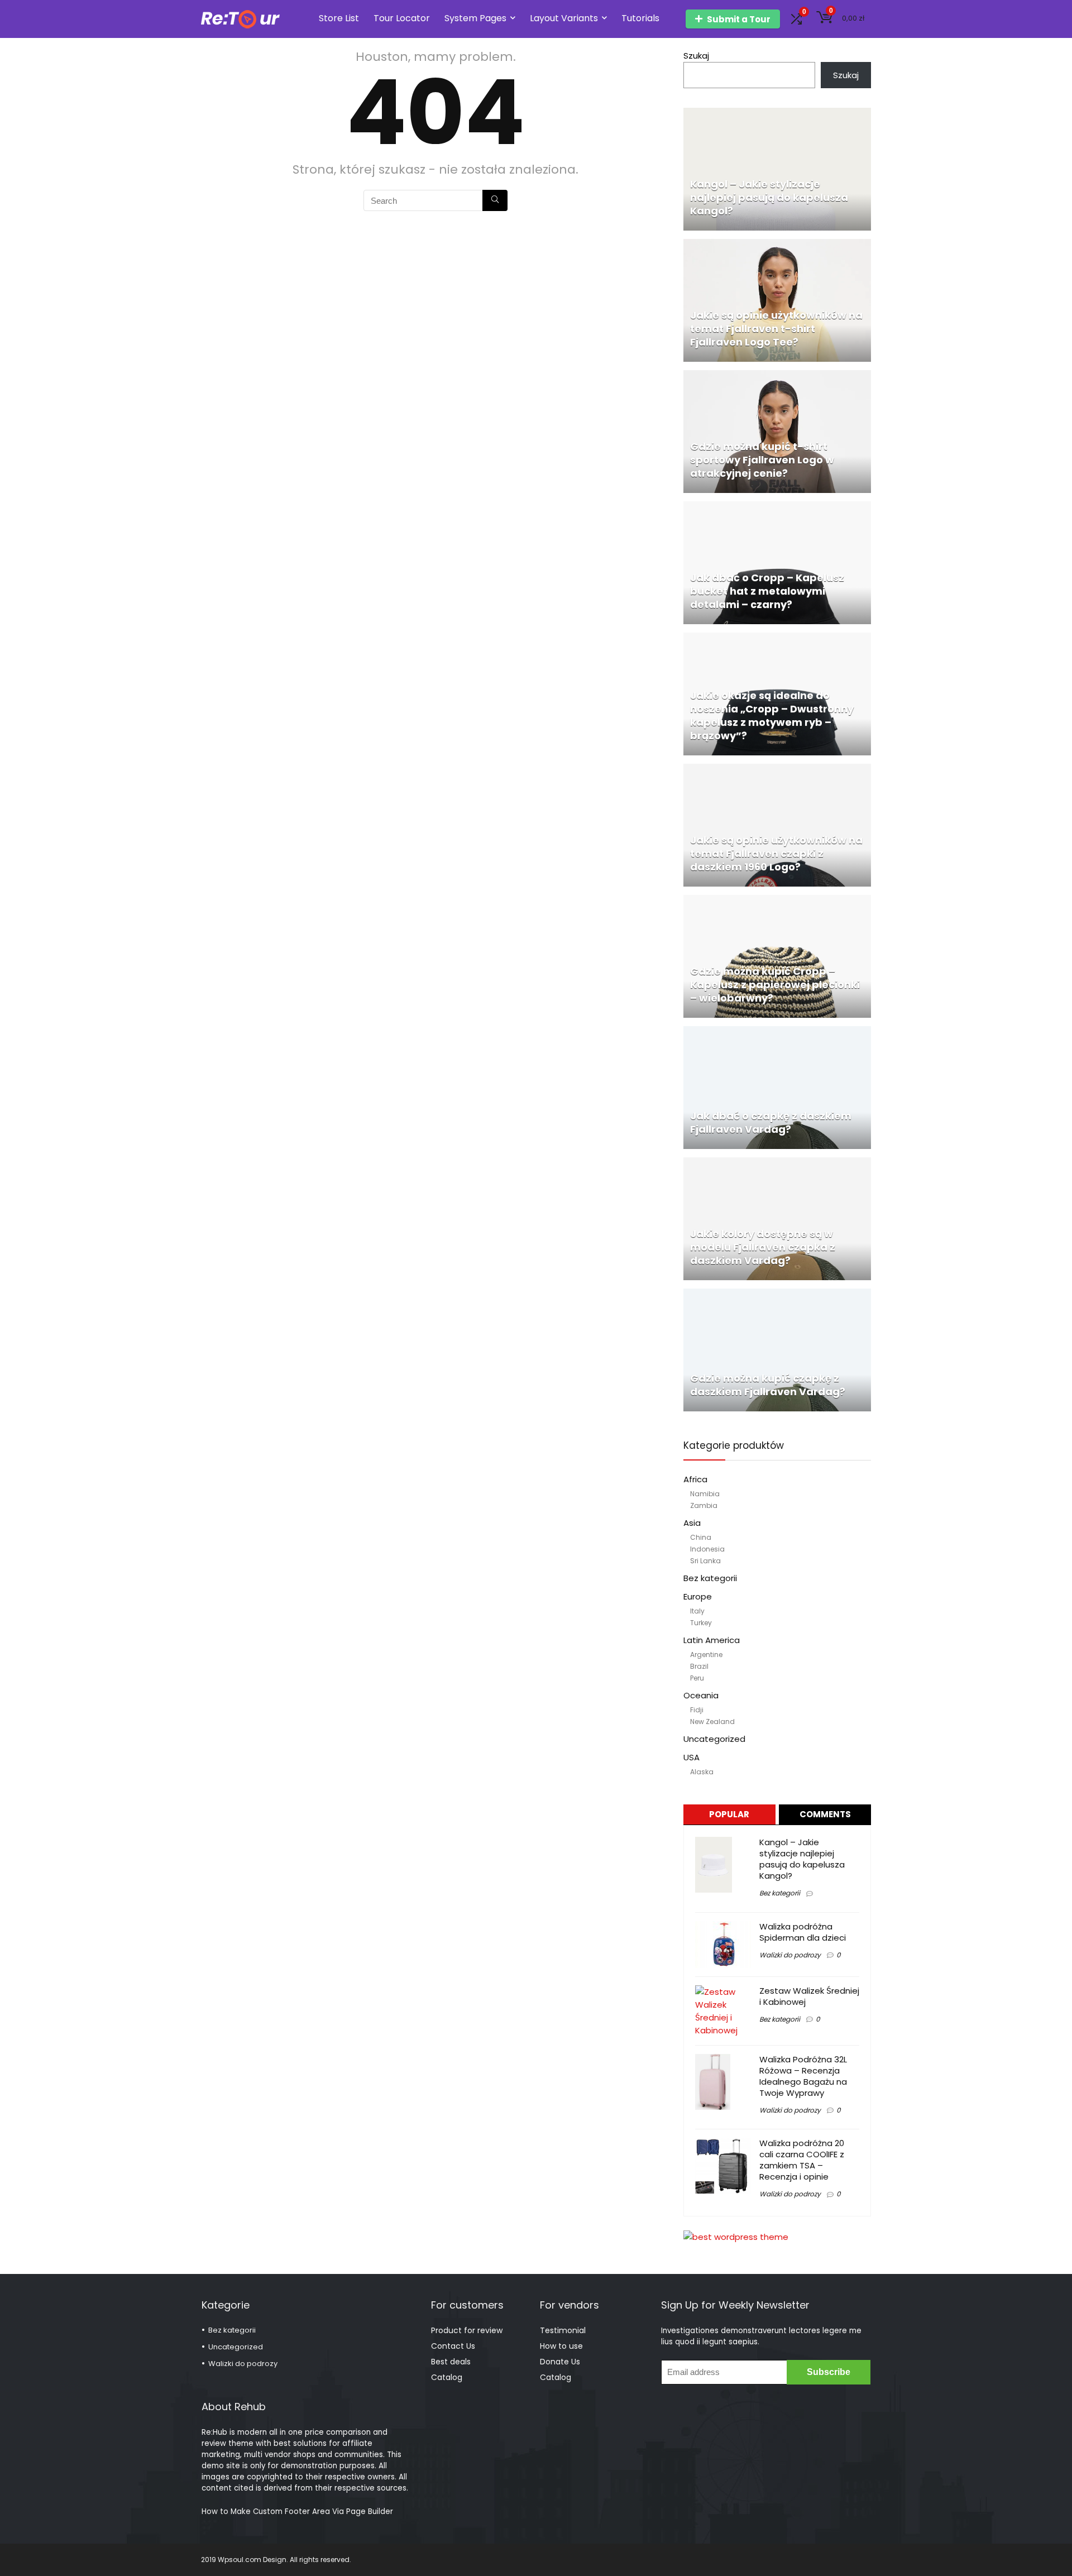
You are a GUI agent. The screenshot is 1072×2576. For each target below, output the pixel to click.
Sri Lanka (705, 1561)
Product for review (467, 2330)
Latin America (712, 1640)
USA (691, 1757)
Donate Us (560, 2362)
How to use (561, 2346)
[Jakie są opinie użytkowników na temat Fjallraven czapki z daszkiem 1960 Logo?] (777, 770)
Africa (695, 1479)
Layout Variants (564, 18)
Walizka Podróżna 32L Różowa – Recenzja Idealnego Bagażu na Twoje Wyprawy (803, 2076)
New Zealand (712, 1722)
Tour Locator (402, 18)
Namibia (705, 1494)
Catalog (447, 2377)
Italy (697, 1611)
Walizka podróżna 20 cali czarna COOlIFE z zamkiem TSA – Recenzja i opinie (802, 2160)
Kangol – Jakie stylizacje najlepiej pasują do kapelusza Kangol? (802, 1859)
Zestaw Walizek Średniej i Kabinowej (809, 1996)
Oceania (701, 1695)
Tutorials (640, 18)
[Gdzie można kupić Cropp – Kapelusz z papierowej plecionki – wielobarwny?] (777, 901)
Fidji (697, 1710)
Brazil (699, 1666)
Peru (697, 1678)
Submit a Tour (739, 19)
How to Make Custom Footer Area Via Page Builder (297, 2512)
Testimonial (563, 2330)
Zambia (704, 1505)
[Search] (495, 200)
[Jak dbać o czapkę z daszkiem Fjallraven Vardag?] (777, 1033)
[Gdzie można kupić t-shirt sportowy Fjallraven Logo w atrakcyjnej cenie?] (777, 377)
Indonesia (707, 1549)
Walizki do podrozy (790, 1955)
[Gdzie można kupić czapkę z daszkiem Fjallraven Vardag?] (777, 1295)
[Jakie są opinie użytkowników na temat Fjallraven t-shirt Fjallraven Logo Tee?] (777, 245)
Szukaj (696, 56)
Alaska (702, 1772)
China (701, 1537)
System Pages (475, 18)
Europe (698, 1596)
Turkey (701, 1623)
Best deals (451, 2362)
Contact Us (453, 2346)
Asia (692, 1523)
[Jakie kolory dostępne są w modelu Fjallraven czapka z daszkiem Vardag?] (777, 1164)
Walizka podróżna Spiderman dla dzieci (803, 1932)
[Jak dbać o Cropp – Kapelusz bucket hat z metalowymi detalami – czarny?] (777, 508)
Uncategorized (714, 1739)
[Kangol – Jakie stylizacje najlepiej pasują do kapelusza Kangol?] (777, 114)
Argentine (706, 1655)
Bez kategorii (710, 1578)
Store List (339, 18)
